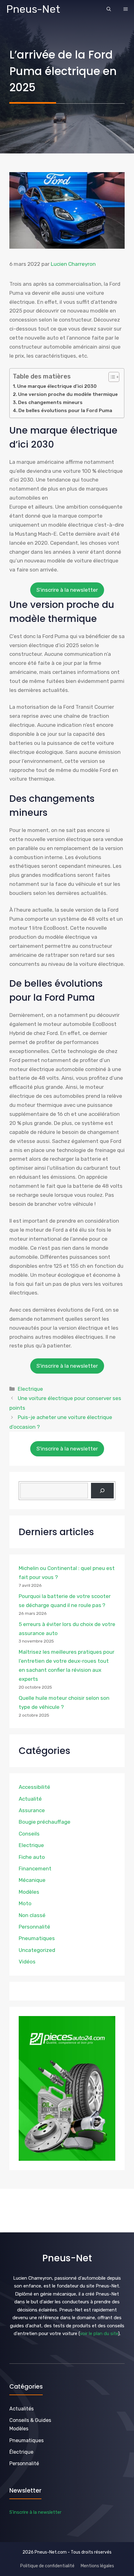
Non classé (32, 1915)
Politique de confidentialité (47, 2566)
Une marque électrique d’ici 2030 (57, 386)
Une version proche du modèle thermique (68, 394)
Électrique (21, 2452)
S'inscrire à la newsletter (67, 590)
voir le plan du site (99, 2334)
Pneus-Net (33, 9)
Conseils (29, 1834)
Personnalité (34, 1927)
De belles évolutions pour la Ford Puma (65, 411)
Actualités (22, 2409)
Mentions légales (97, 2566)
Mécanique (32, 1880)
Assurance (32, 1810)
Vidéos (27, 1962)
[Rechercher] (102, 1491)
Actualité (30, 1799)
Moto (25, 1903)
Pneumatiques (37, 1938)
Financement (35, 1869)
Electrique (30, 1389)
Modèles (29, 1892)
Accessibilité (34, 1787)
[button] (109, 9)
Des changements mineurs (50, 402)
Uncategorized (37, 1950)
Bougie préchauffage (45, 1822)
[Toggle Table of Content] (111, 377)
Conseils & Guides (30, 2420)
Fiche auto (32, 1857)
